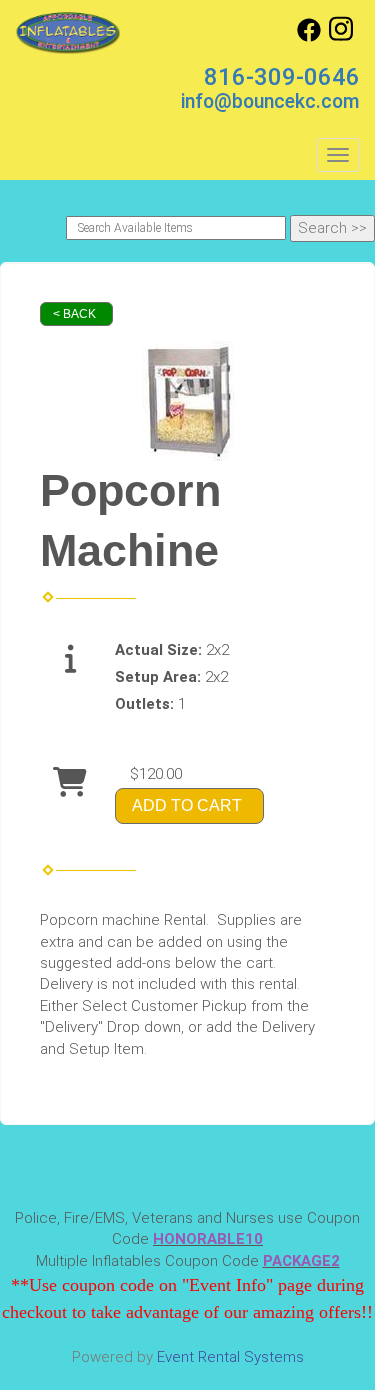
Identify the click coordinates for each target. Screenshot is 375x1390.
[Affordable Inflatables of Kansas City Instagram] (341, 37)
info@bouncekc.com (270, 101)
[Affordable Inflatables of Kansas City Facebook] (309, 37)
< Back (74, 314)
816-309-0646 (282, 77)
